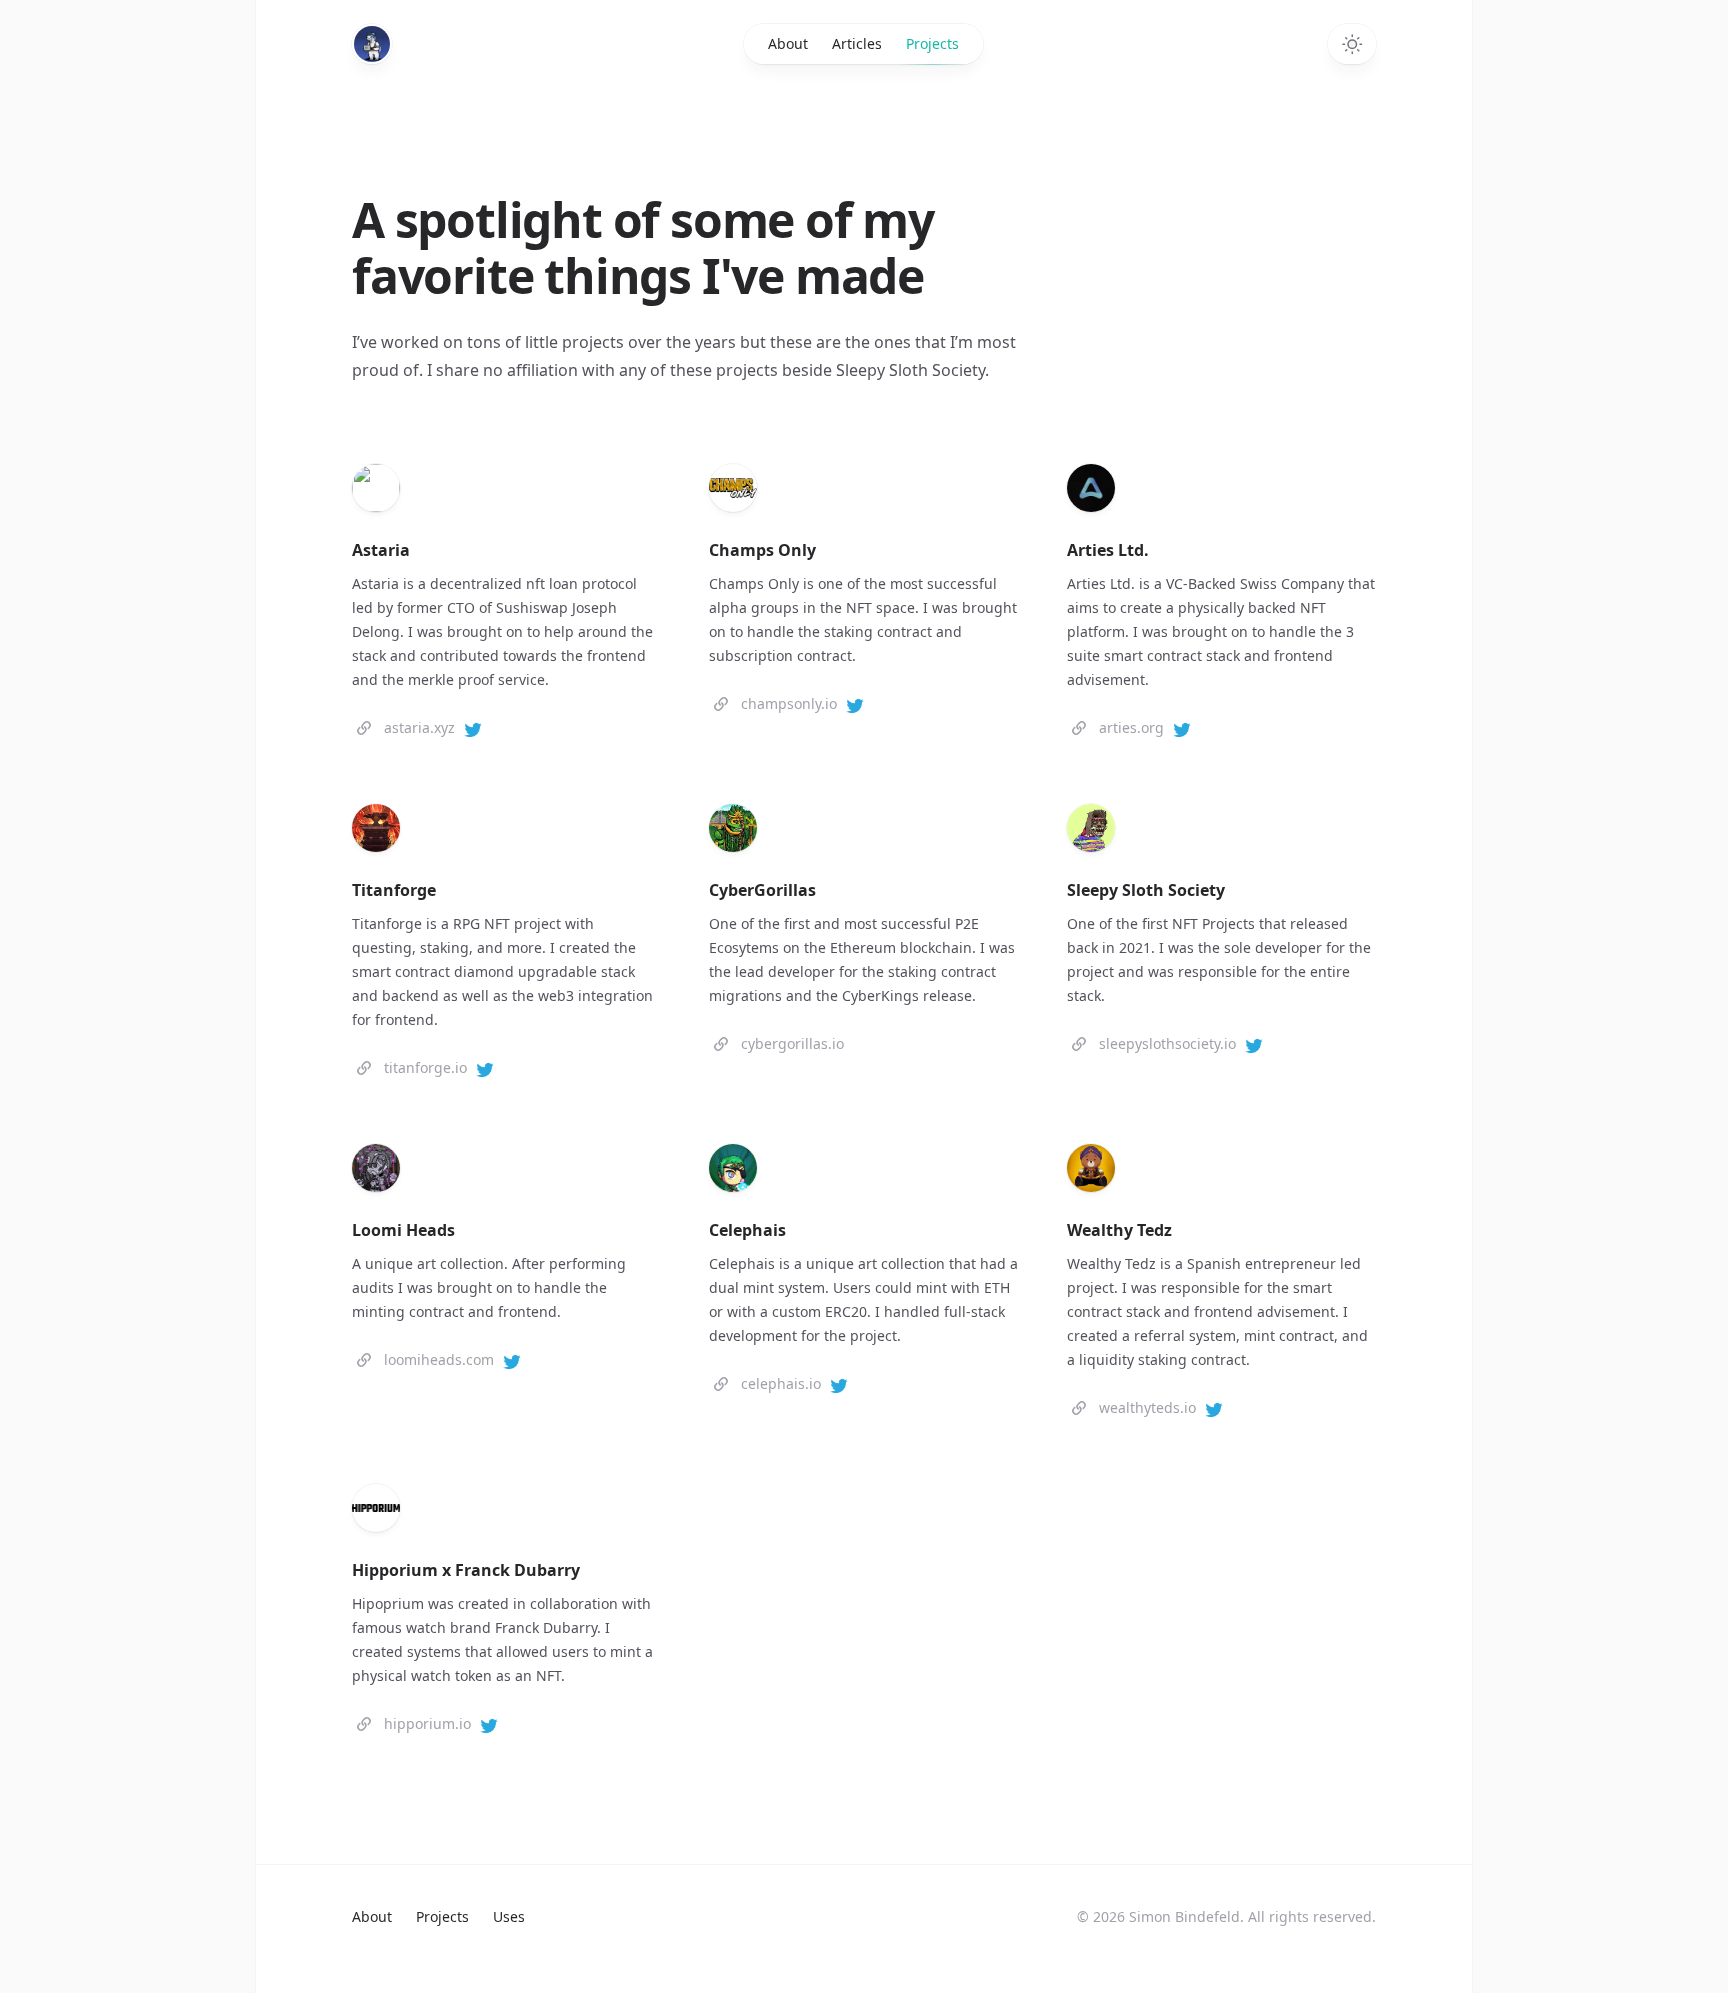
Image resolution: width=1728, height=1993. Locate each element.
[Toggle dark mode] (1352, 44)
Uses (509, 1916)
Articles (857, 43)
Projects (932, 43)
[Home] (372, 44)
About (788, 43)
